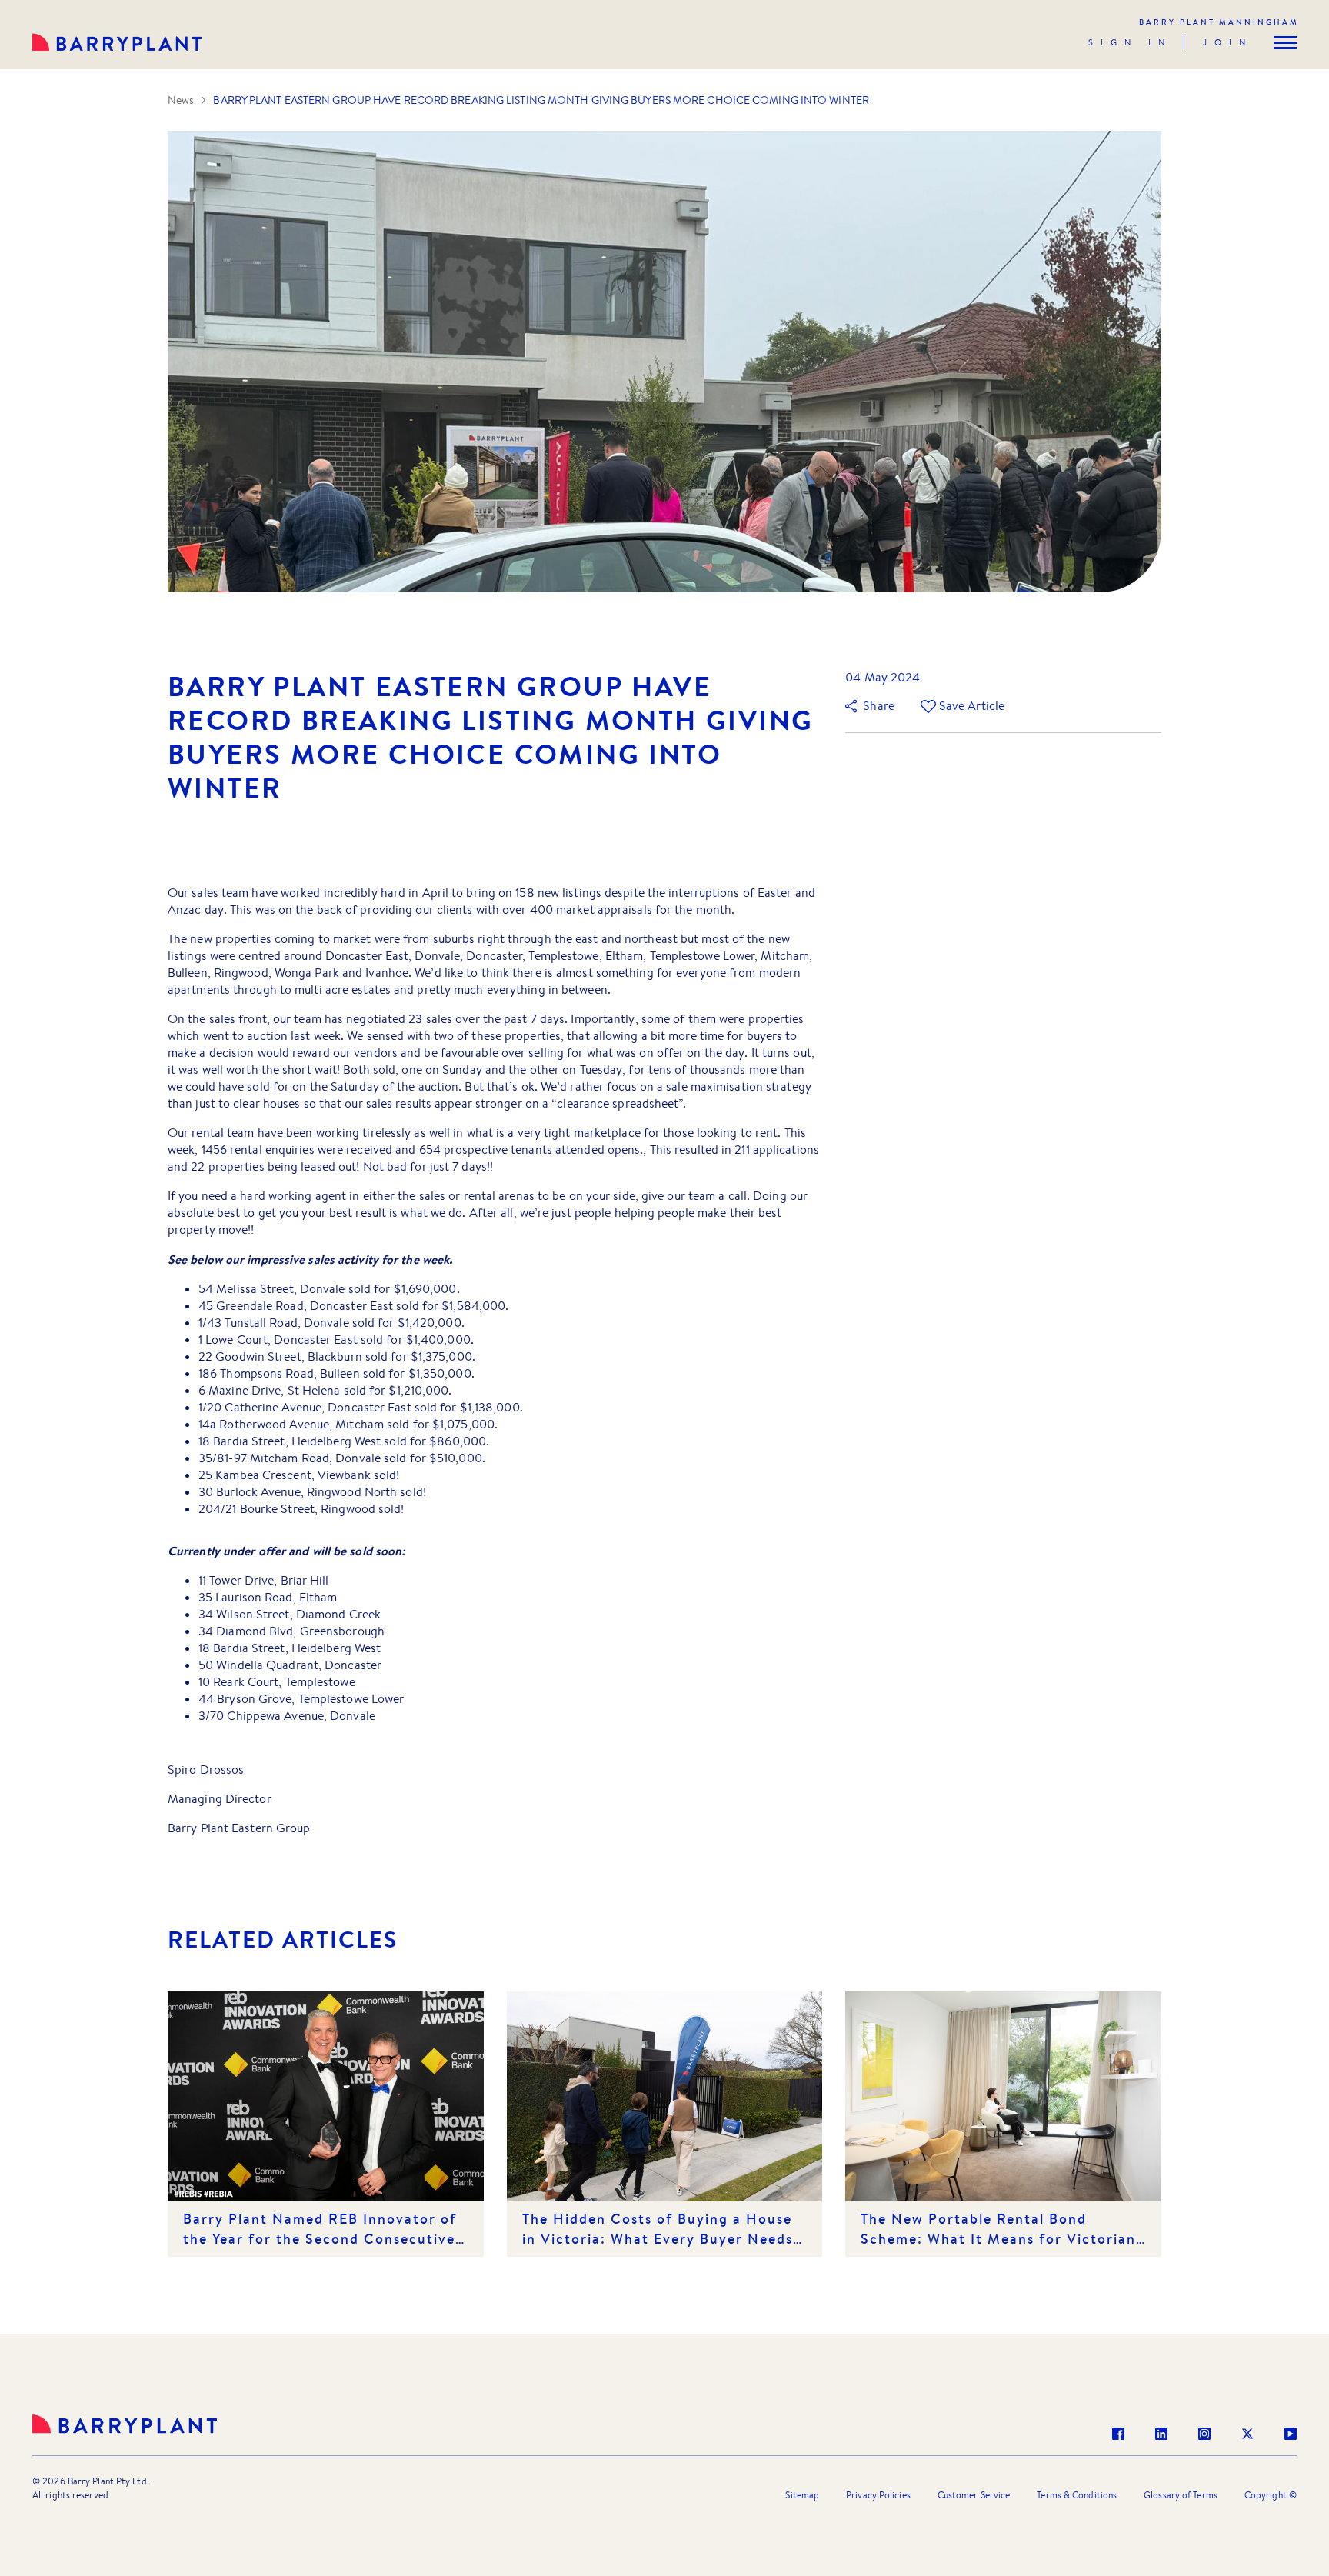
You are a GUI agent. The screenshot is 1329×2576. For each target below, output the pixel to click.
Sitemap (802, 2495)
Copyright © (1271, 2495)
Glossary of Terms (1181, 2495)
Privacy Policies (878, 2495)
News (181, 100)
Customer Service (974, 2495)
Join (1228, 42)
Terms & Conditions (1077, 2495)
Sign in (1130, 42)
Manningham (1219, 22)
